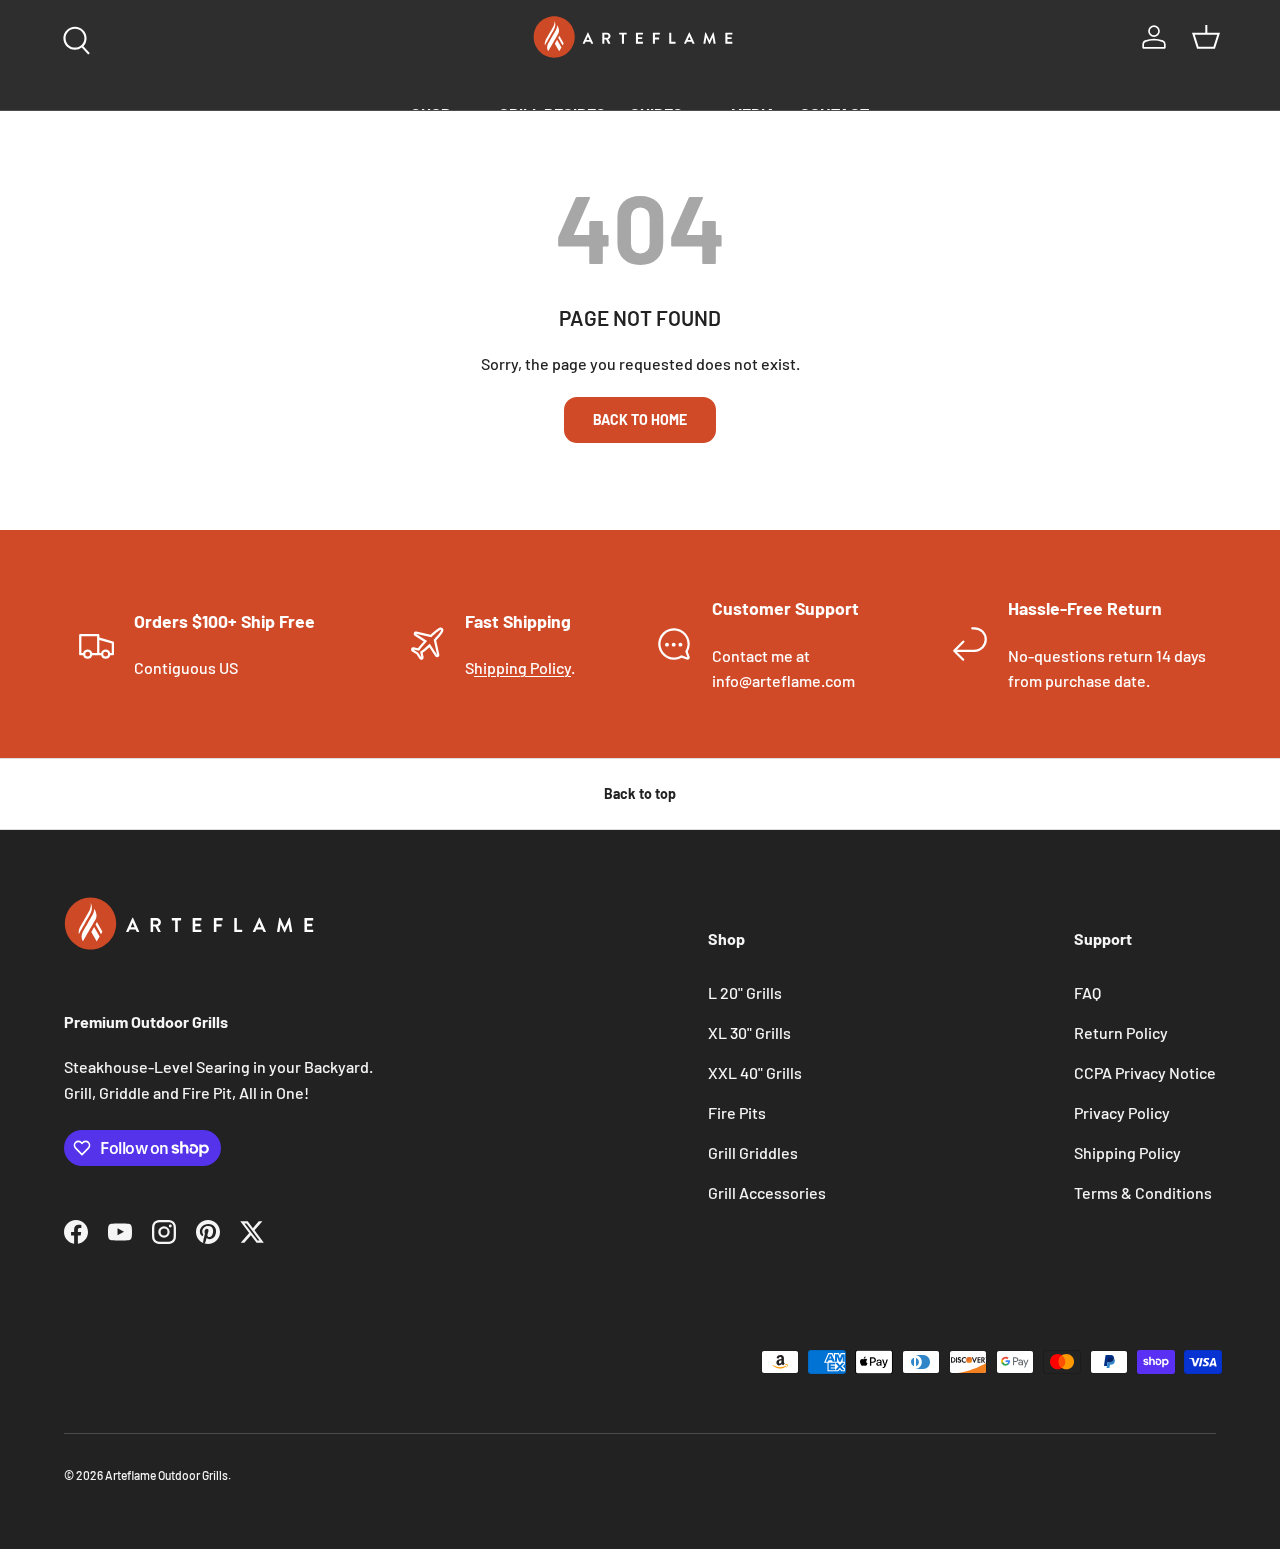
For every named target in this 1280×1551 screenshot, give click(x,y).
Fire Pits (737, 1112)
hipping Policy (522, 667)
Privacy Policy (1122, 1112)
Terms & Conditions (1143, 1192)
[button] (1206, 37)
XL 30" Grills (749, 1032)
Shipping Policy (1127, 1152)
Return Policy (1121, 1032)
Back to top (640, 793)
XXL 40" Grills (755, 1072)
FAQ (1087, 992)
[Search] (72, 36)
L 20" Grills (745, 992)
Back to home (640, 419)
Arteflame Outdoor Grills (166, 1475)
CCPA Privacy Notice (1145, 1072)
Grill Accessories (767, 1192)
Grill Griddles (753, 1152)
